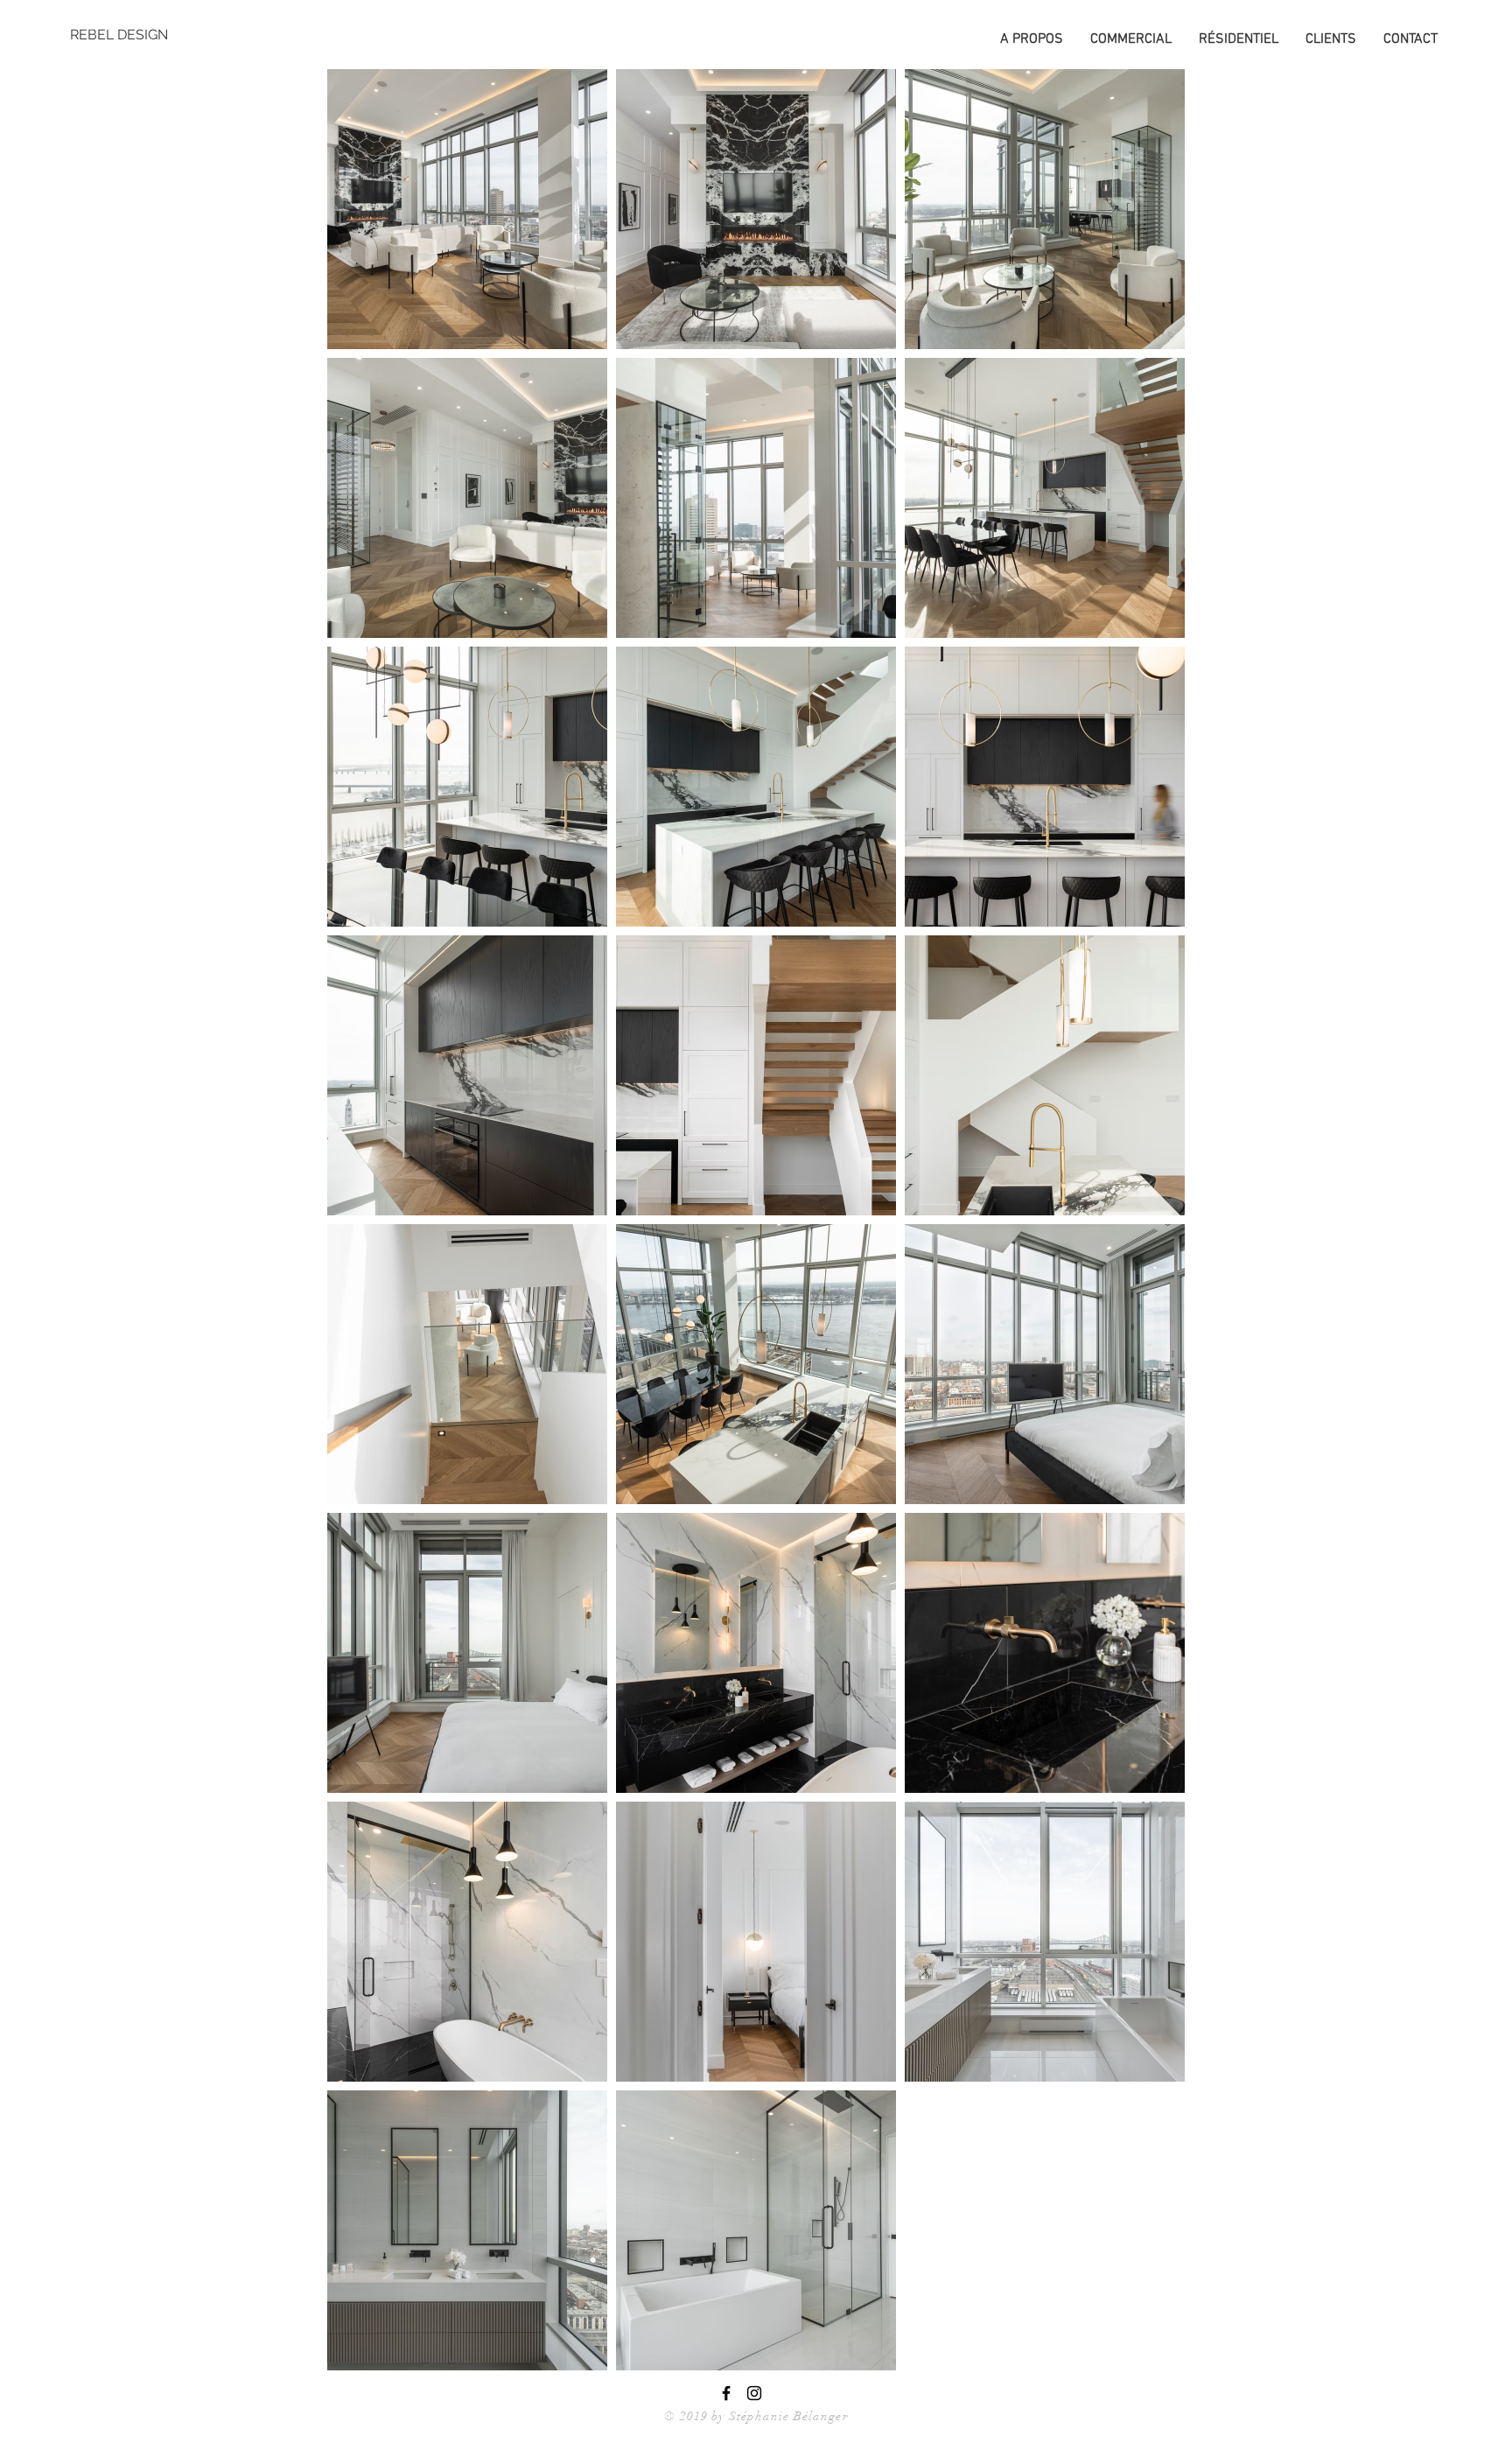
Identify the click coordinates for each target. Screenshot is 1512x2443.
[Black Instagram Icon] (754, 2393)
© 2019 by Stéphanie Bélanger (756, 2416)
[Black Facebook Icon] (726, 2393)
